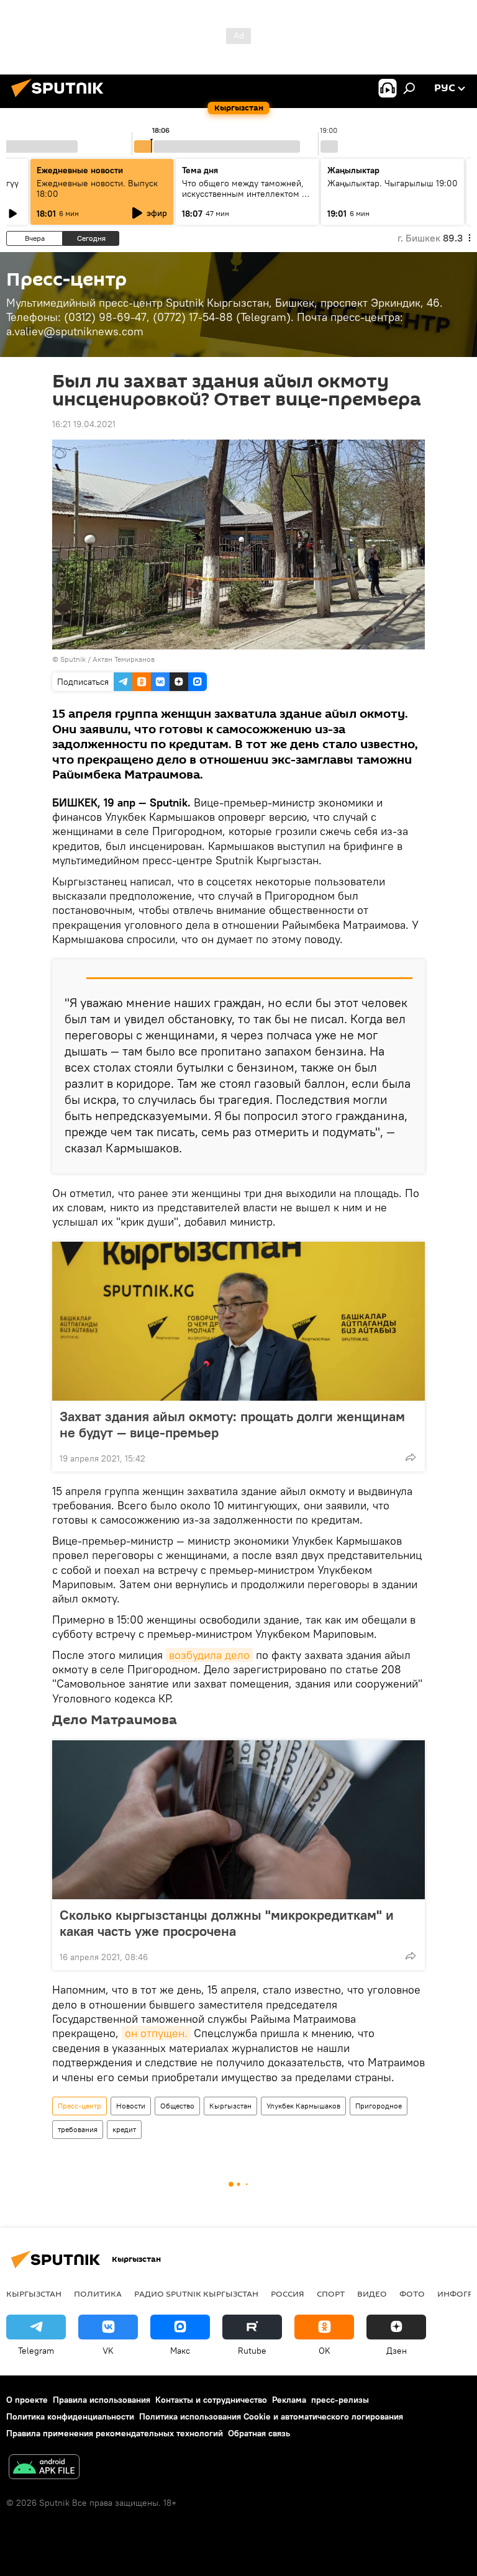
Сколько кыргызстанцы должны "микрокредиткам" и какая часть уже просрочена (227, 1923)
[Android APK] (44, 2468)
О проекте (27, 2400)
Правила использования (102, 2400)
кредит (124, 2129)
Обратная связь (259, 2433)
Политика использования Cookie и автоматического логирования (271, 2416)
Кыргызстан (230, 2106)
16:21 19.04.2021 (84, 424)
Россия (288, 2294)
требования (78, 2129)
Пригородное (379, 2106)
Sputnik (73, 659)
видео (372, 2294)
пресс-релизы (340, 2400)
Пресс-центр (79, 2106)
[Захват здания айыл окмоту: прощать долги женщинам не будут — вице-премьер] (238, 1321)
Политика (98, 2294)
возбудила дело (209, 1655)
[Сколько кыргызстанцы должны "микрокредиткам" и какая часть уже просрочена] (238, 1820)
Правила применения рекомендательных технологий (115, 2433)
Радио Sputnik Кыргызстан (196, 2294)
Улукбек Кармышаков (303, 2106)
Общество (177, 2106)
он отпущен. (156, 2033)
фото (412, 2294)
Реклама (289, 2400)
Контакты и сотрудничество (211, 2400)
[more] (411, 1457)
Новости (131, 2106)
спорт (331, 2294)
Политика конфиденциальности (70, 2416)
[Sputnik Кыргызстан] (61, 99)
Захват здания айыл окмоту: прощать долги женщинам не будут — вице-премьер (232, 1424)
